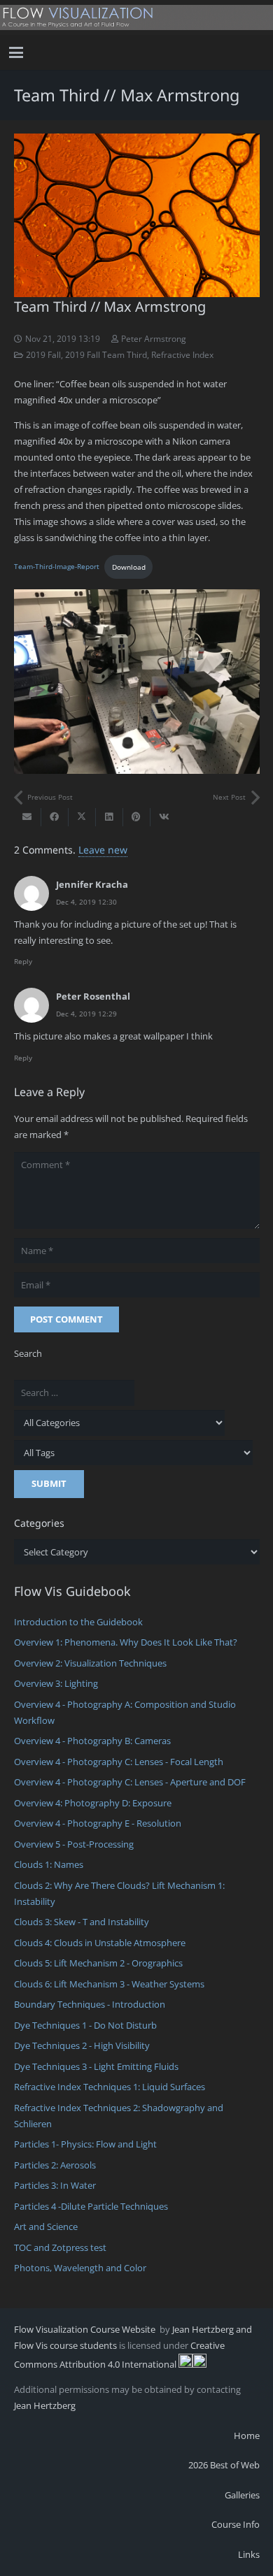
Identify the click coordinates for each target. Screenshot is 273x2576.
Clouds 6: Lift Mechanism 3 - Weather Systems (109, 1984)
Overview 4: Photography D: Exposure (93, 1803)
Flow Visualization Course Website (86, 2329)
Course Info (236, 2524)
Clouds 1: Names (49, 1864)
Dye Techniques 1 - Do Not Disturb (85, 2025)
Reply (23, 961)
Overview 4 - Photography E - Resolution (98, 1823)
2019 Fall (43, 354)
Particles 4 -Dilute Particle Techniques (91, 2206)
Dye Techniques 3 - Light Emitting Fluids (96, 2066)
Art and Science (46, 2226)
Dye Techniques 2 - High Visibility (82, 2045)
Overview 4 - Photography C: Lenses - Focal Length (119, 1762)
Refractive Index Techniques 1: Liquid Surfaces (110, 2087)
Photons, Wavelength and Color (80, 2268)
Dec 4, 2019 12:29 (86, 1014)
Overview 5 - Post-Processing (74, 1844)
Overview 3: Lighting (56, 1683)
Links (249, 2554)
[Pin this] (137, 817)
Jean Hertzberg (45, 2405)
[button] (16, 52)
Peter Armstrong (154, 338)
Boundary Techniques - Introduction (90, 2004)
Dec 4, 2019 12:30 (86, 902)
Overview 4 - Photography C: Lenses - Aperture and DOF (130, 1782)
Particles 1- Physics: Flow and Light (85, 2144)
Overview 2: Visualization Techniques (90, 1663)
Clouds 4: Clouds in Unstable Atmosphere (100, 1943)
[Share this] (55, 817)
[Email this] (28, 817)
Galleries (242, 2495)
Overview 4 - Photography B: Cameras (92, 1741)
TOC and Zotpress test (60, 2247)
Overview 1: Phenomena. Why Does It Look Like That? (126, 1642)
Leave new (103, 850)
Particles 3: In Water (55, 2185)
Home (247, 2435)
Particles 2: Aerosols (55, 2165)
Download (129, 567)
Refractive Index (182, 354)
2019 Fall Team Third (106, 354)
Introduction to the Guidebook (78, 1622)
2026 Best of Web (224, 2465)
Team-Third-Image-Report (57, 567)
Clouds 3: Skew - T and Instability (82, 1922)
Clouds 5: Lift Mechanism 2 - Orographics (98, 1963)
